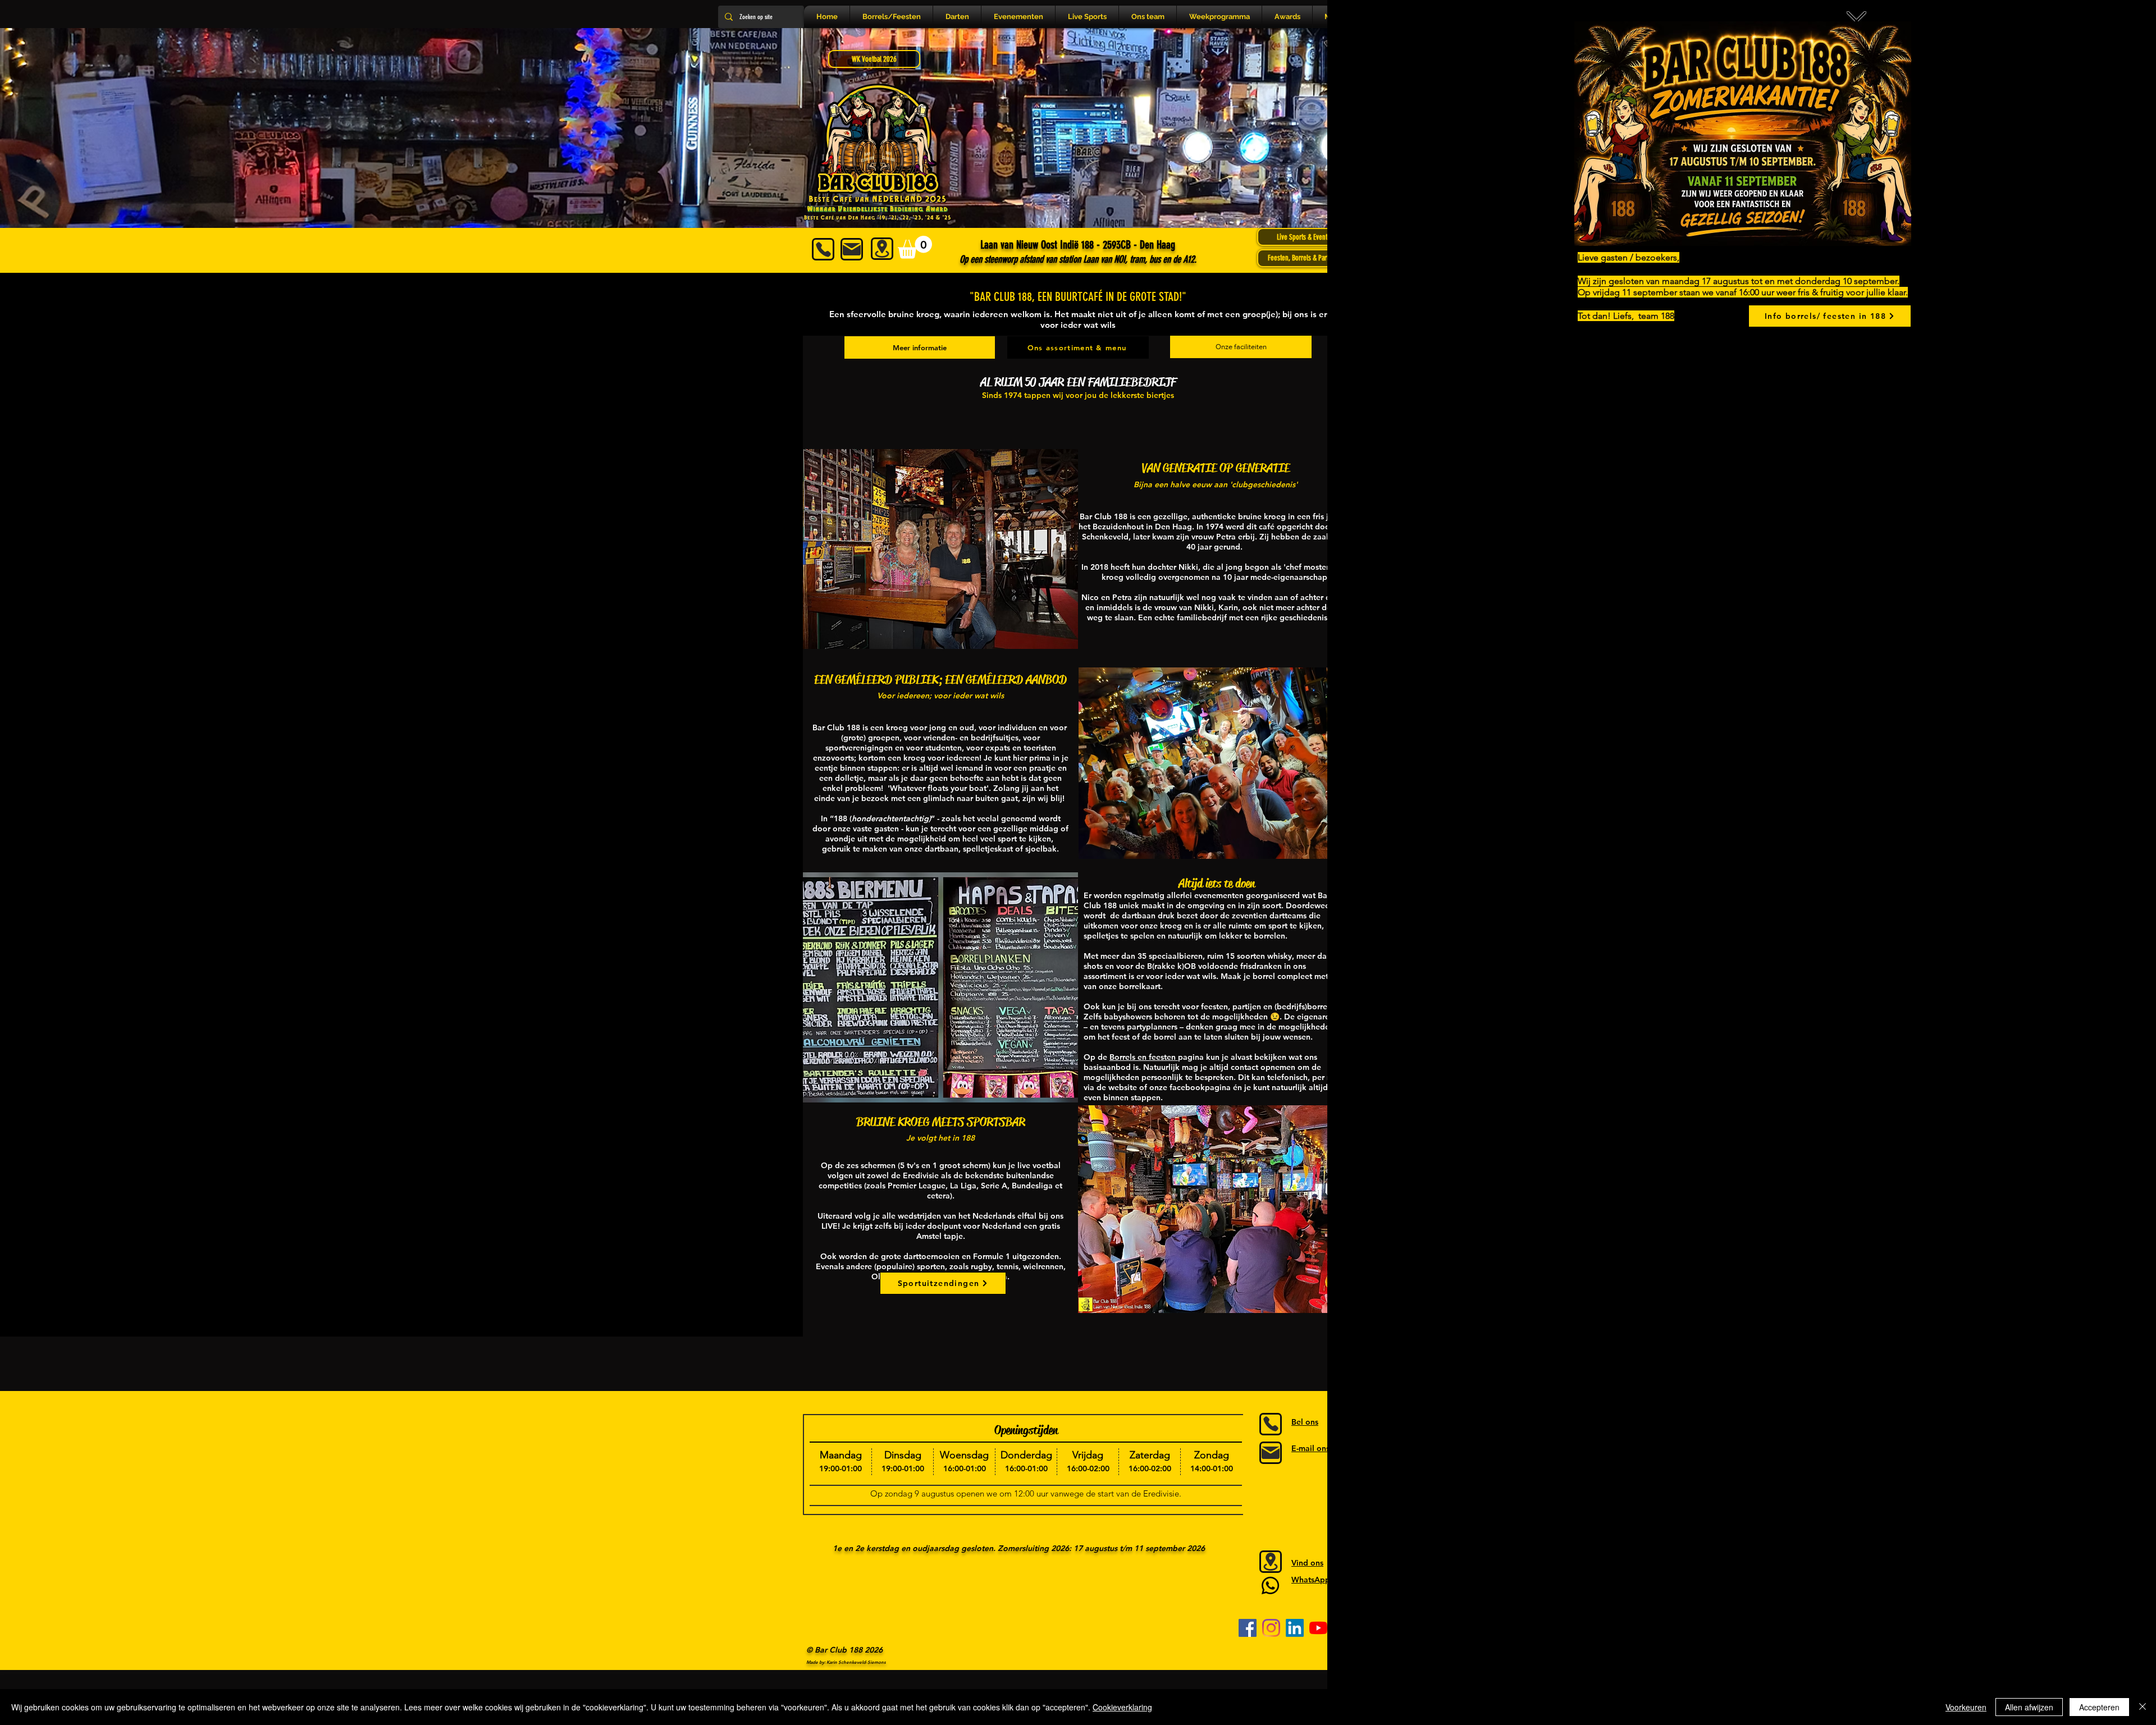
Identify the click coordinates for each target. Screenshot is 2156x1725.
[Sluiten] (2143, 1707)
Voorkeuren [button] (1966, 1707)
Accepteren (2099, 1707)
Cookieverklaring (1122, 1707)
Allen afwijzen (2029, 1707)
